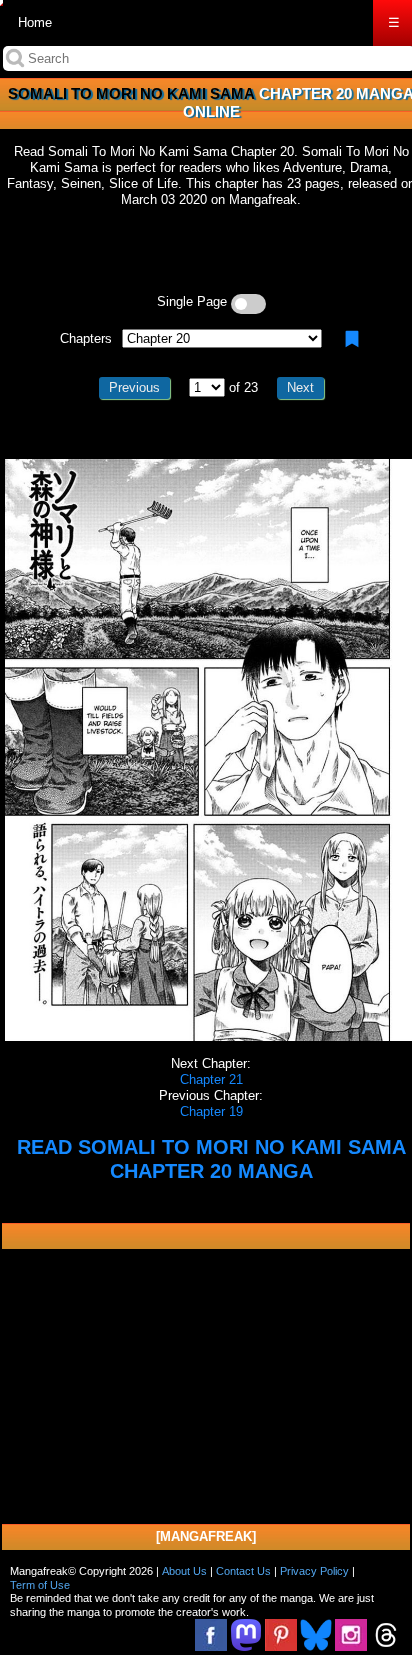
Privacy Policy (314, 1571)
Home (35, 22)
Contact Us (243, 1571)
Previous (134, 387)
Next (300, 387)
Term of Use (40, 1585)
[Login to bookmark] (352, 339)
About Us (184, 1571)
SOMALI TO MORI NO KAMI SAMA (131, 93)
